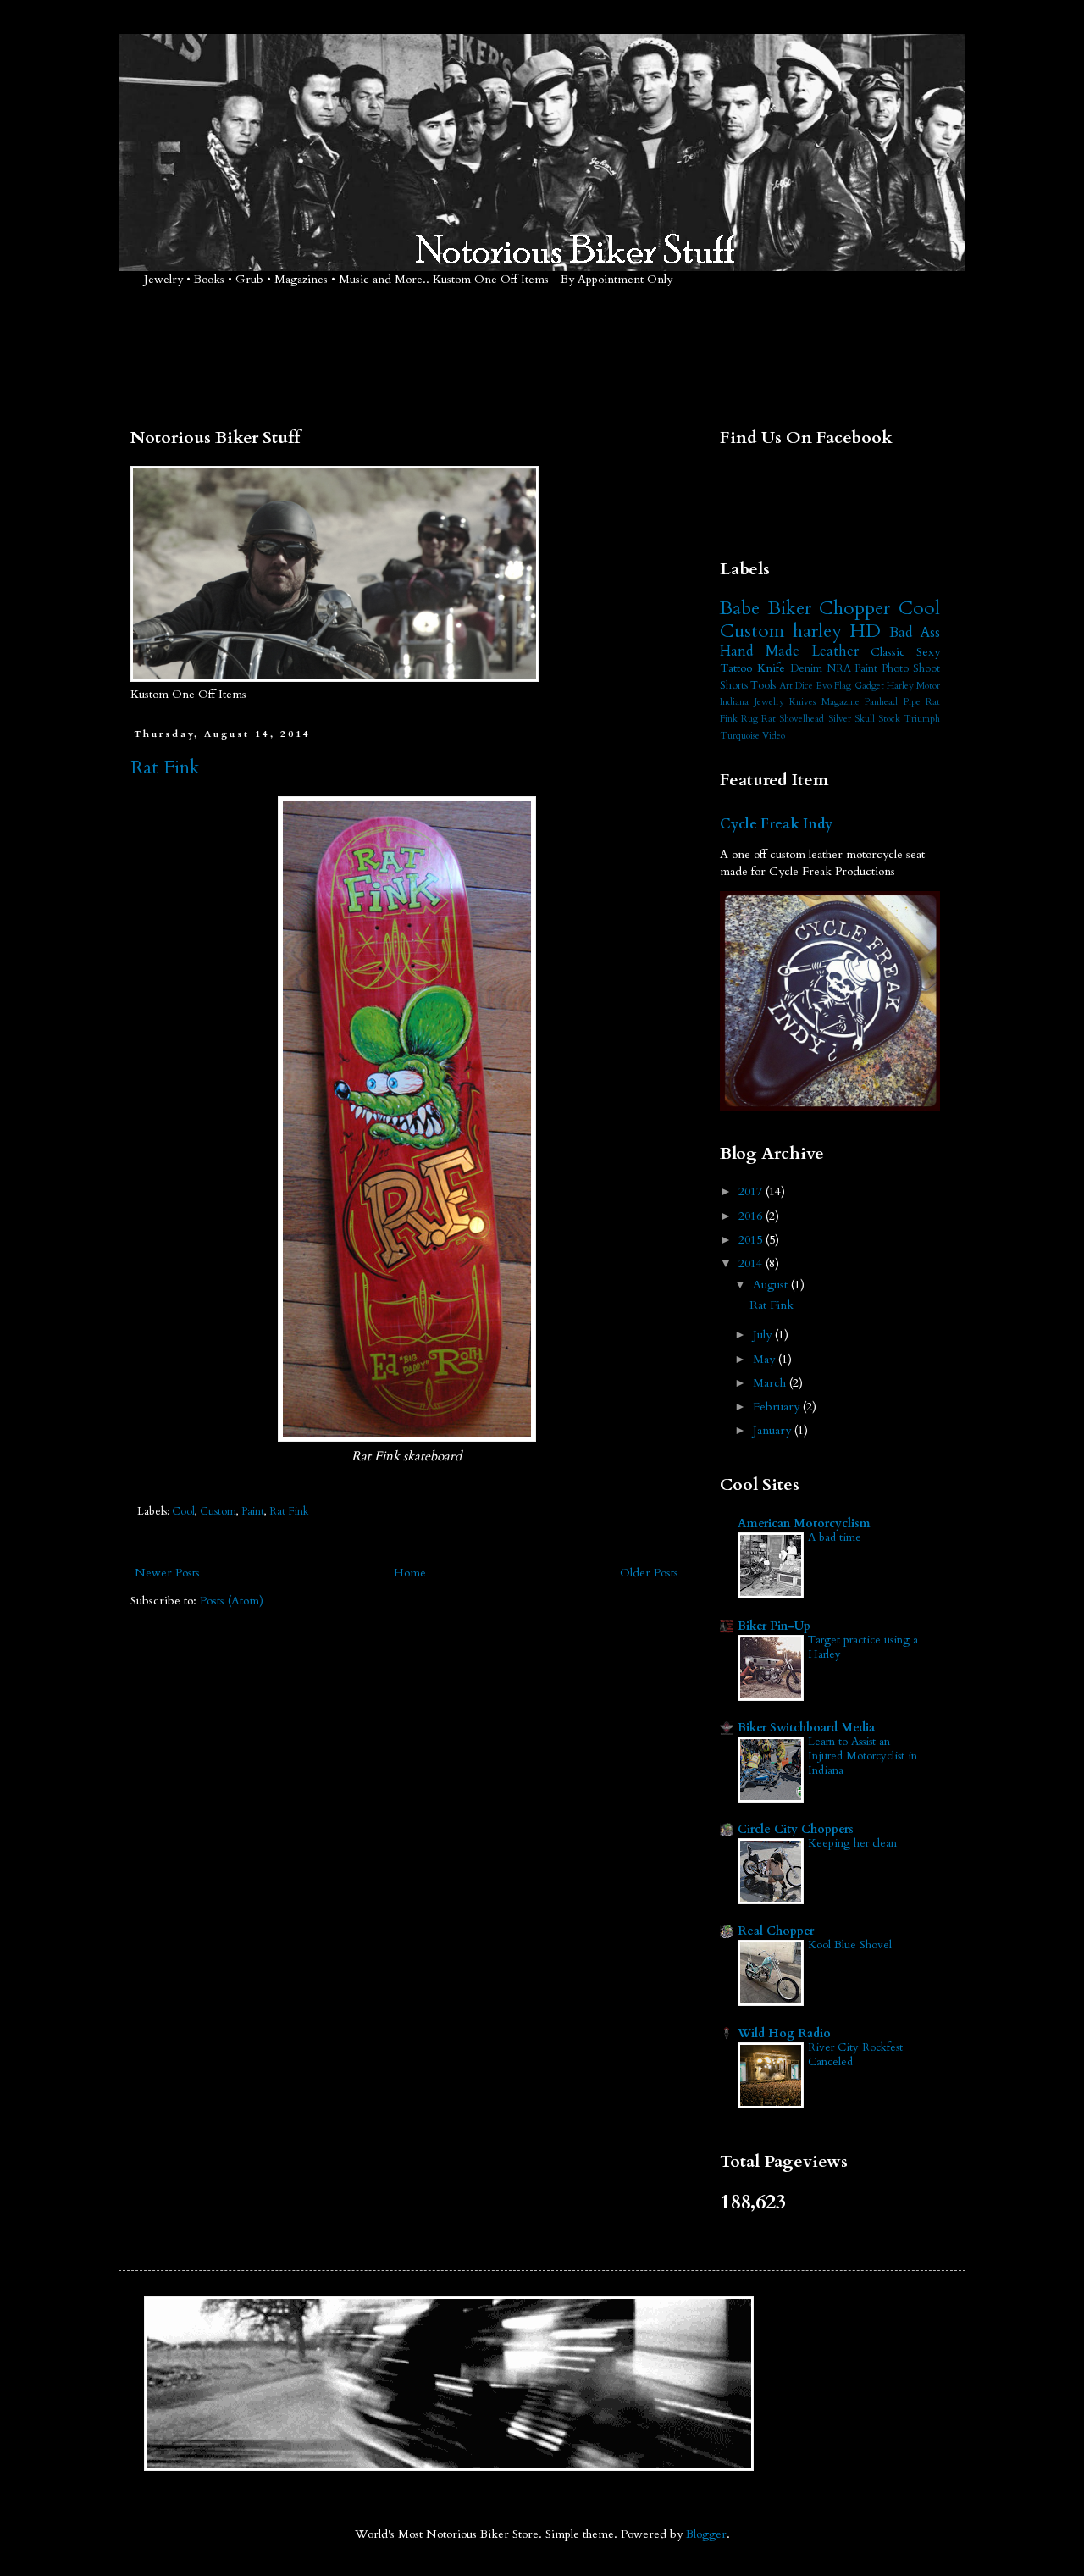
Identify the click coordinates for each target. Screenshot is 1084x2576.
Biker (790, 608)
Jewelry (769, 702)
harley (817, 631)
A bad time (835, 1537)
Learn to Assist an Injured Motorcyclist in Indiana (863, 1756)
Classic (888, 652)
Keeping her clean (852, 1843)
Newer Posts (167, 1573)
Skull (865, 719)
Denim (806, 669)
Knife (771, 668)
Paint (253, 1512)
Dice (804, 686)
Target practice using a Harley (863, 1647)
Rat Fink (165, 767)
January (774, 1430)
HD (865, 631)
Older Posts (649, 1573)
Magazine (841, 702)
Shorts (734, 686)
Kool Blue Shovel (850, 1945)
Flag (843, 686)
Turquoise (740, 736)
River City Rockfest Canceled (855, 2055)
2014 (752, 1263)
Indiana (734, 702)
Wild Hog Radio (784, 2033)
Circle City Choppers (796, 1829)
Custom (218, 1512)
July (764, 1335)
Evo (824, 686)
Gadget (869, 686)
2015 (752, 1240)
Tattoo (736, 668)
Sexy (928, 652)
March (771, 1383)
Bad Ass (915, 632)
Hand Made (760, 651)
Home (410, 1573)
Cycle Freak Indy (776, 824)
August (772, 1285)
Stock (889, 719)
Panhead (881, 702)
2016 (752, 1216)
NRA (839, 669)
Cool (183, 1512)
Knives (802, 702)
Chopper (854, 608)
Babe (740, 608)
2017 (752, 1191)
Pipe (912, 702)
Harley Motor (913, 686)
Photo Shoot (911, 669)
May (766, 1359)
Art (786, 686)
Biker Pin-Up (774, 1626)
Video (774, 736)
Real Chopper (776, 1931)
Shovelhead (802, 719)
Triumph (922, 719)
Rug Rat (758, 719)
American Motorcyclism (804, 1523)
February (778, 1407)
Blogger (706, 2534)
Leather (835, 651)
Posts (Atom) (232, 1601)
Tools (763, 686)
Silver (840, 719)
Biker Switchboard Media (806, 1728)
